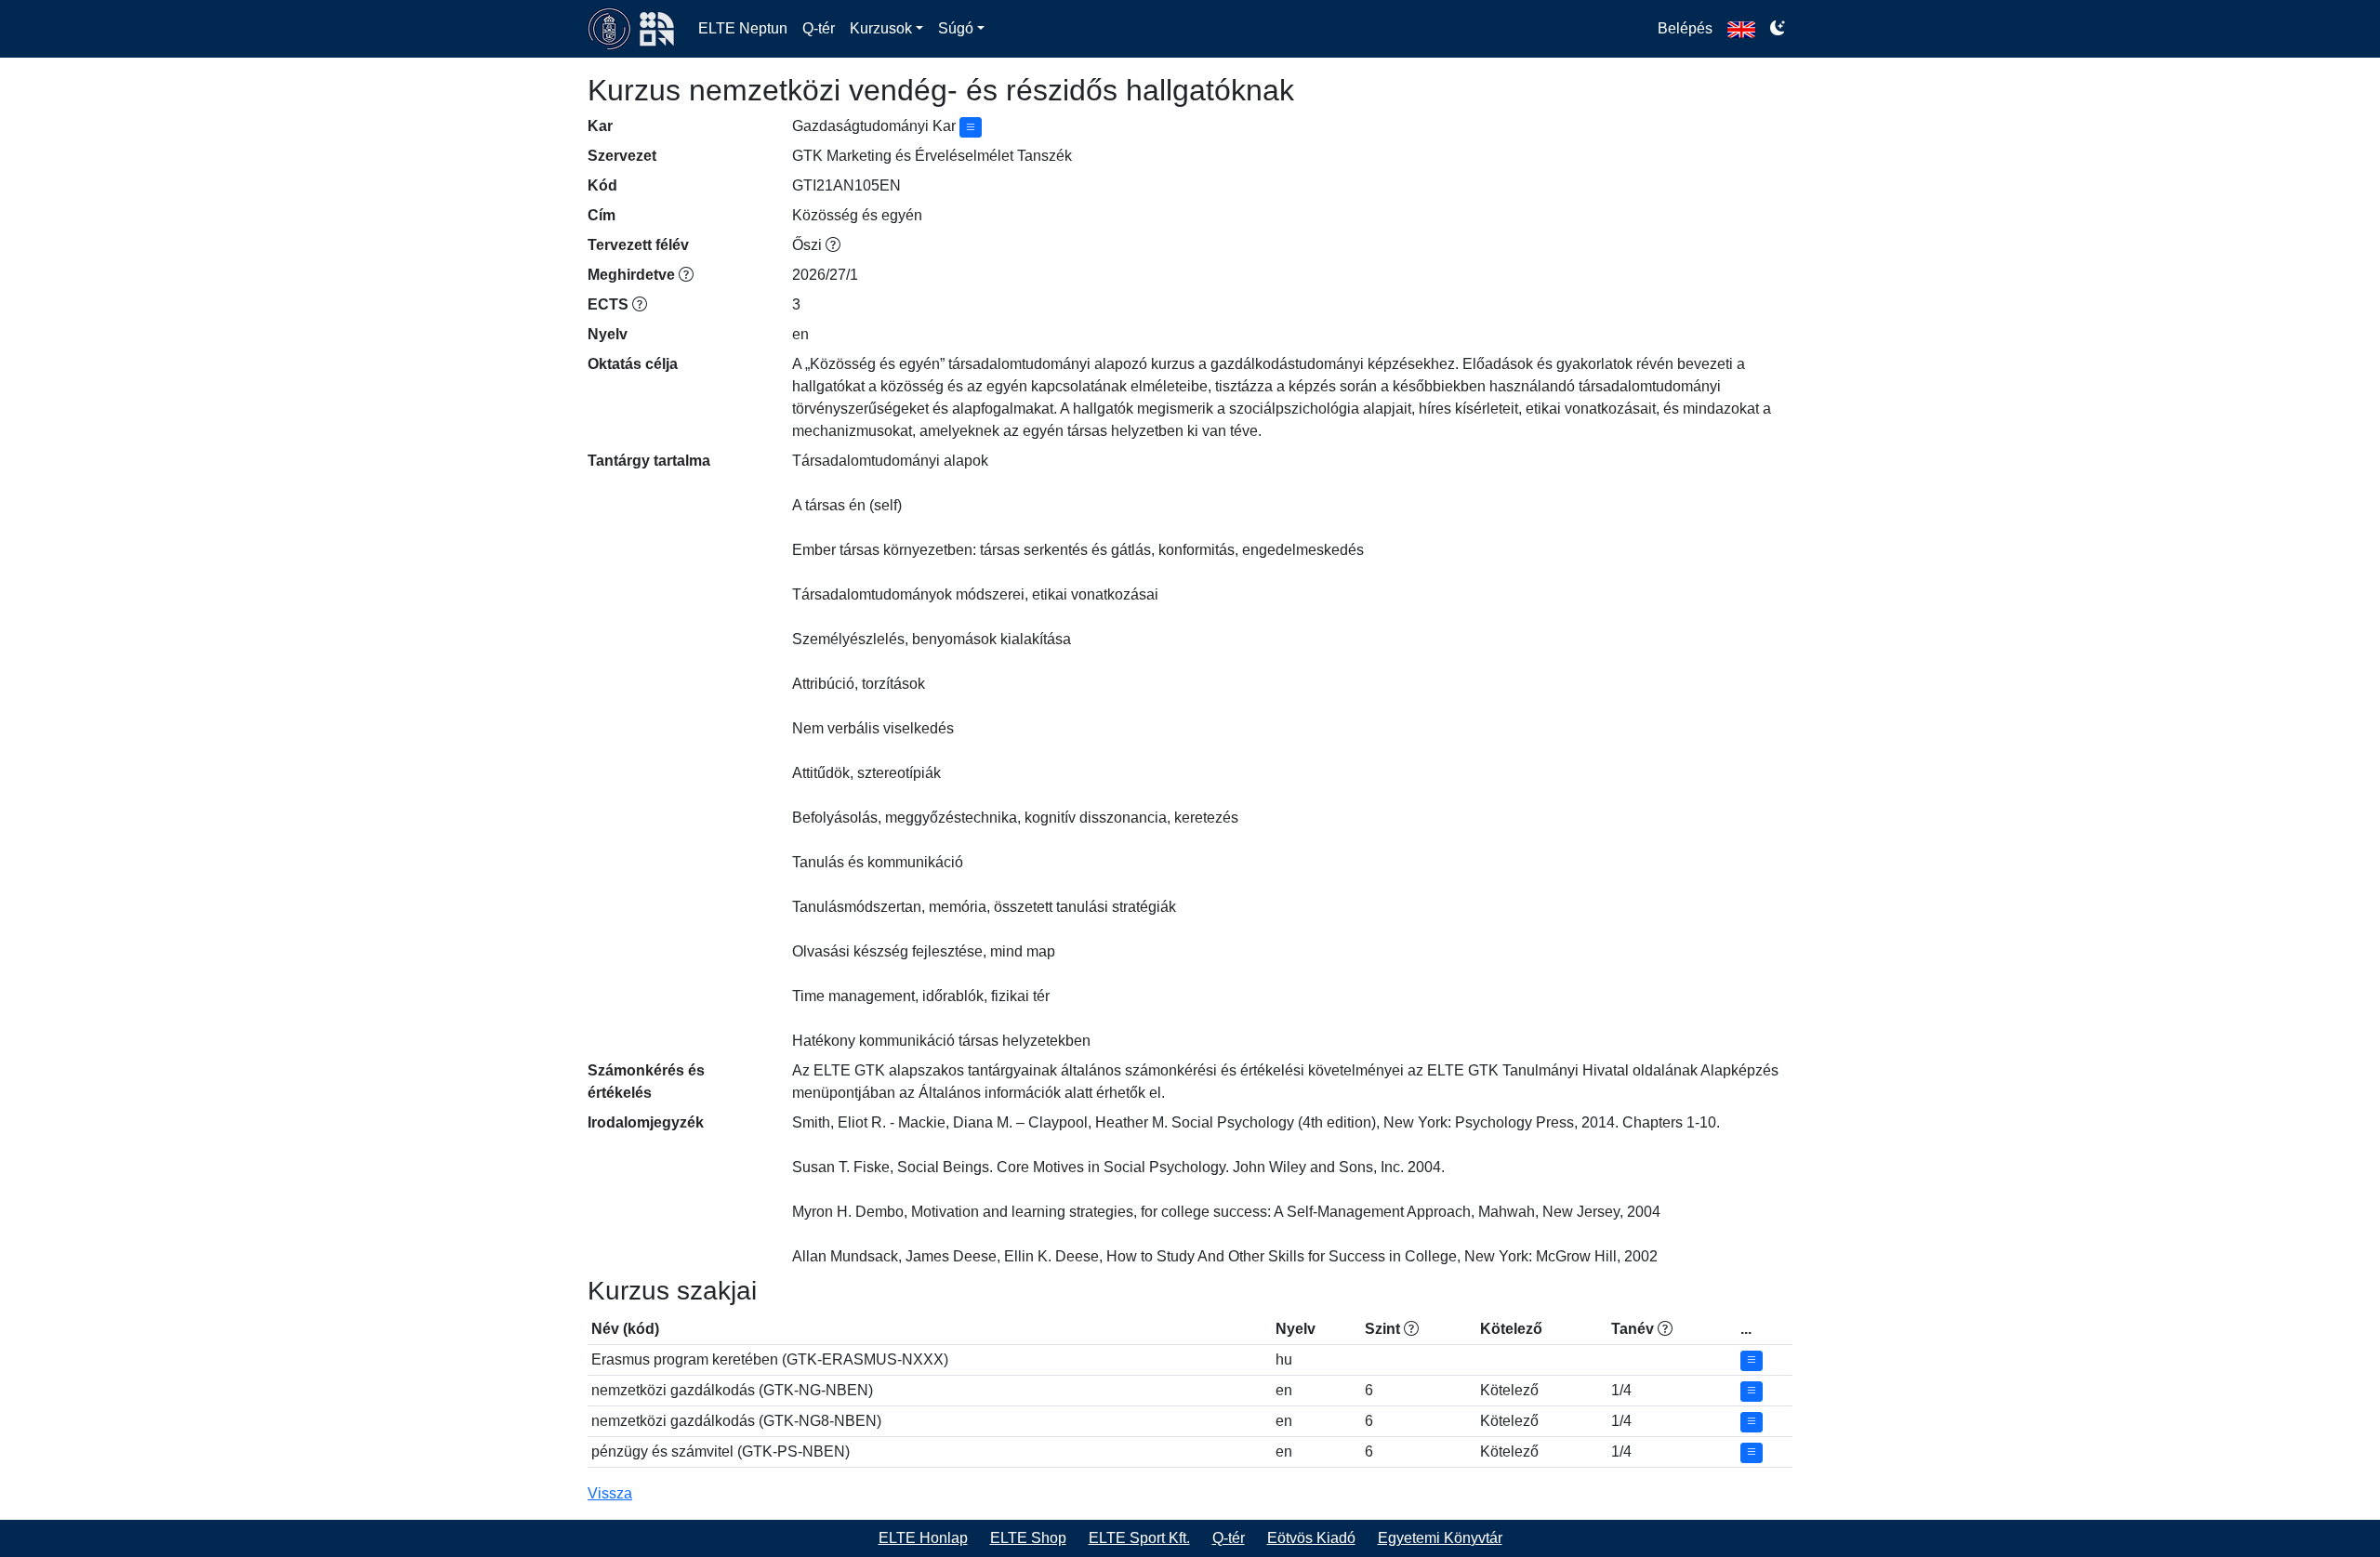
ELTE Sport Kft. (1139, 1538)
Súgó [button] (956, 28)
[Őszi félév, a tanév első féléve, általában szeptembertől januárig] (833, 245)
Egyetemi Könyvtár (1440, 1538)
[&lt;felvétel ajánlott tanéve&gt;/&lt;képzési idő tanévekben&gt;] (1665, 1329)
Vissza (610, 1493)
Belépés (1685, 28)
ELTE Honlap (923, 1538)
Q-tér (819, 28)
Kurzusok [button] (881, 28)
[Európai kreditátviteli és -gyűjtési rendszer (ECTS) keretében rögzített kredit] (640, 304)
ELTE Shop (1028, 1538)
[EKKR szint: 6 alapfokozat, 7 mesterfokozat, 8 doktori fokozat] (1411, 1329)
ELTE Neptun (743, 28)
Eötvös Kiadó (1311, 1538)
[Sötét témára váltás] (1778, 29)
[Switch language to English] (1741, 29)
